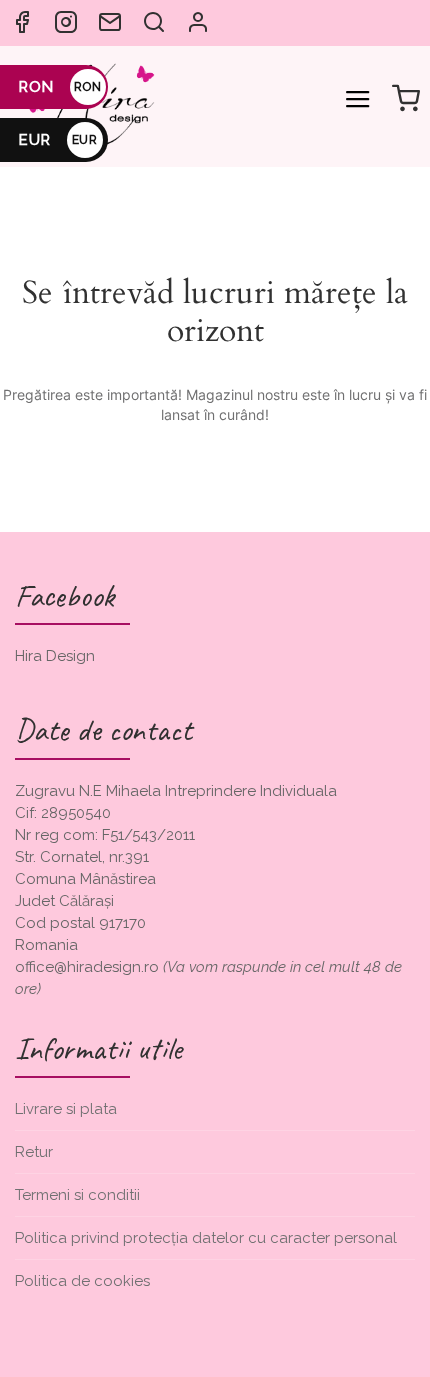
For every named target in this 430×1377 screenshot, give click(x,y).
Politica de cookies (82, 1281)
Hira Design (55, 656)
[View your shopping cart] (406, 100)
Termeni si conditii (77, 1195)
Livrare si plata (66, 1109)
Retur (34, 1152)
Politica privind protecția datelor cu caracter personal (206, 1238)
